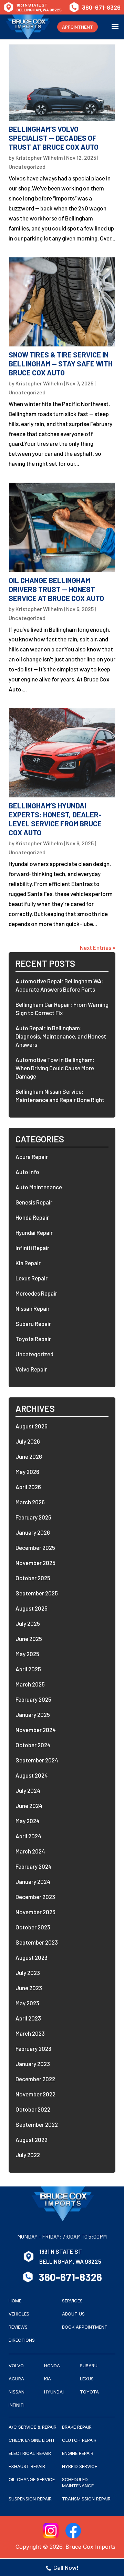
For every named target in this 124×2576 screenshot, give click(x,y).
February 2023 (33, 2048)
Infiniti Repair (32, 1248)
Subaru (89, 2366)
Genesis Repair (34, 1202)
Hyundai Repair (34, 1232)
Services (72, 2301)
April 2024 (28, 1836)
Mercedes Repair (36, 1293)
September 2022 (37, 2124)
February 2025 (33, 1699)
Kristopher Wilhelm (39, 158)
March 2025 (30, 1684)
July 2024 (28, 1790)
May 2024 (28, 1821)
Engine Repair (78, 2453)
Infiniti (17, 2405)
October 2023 (33, 1927)
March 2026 (30, 1502)
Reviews (18, 2327)
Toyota (89, 2392)
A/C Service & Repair (33, 2427)
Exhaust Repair (27, 2466)
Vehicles (19, 2314)
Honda (52, 2366)
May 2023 (27, 2003)
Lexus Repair (32, 1278)
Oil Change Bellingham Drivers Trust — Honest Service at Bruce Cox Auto (56, 589)
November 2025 (35, 1563)
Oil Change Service (32, 2479)
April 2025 (28, 1669)
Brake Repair (77, 2427)
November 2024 (36, 1730)
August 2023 (32, 1957)
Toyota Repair (33, 1339)
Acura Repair (32, 1157)
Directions (22, 2340)
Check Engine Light (32, 2440)
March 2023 (30, 2033)
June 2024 (29, 1806)
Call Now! (66, 2567)
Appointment (77, 27)
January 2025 (33, 1714)
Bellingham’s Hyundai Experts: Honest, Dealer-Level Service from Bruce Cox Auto (55, 819)
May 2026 (27, 1472)
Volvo (16, 2366)
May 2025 (27, 1654)
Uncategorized (27, 166)
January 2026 (33, 1532)
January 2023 (33, 2064)
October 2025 (33, 1578)
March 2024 (30, 1851)
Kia (48, 2379)
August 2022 (32, 2140)
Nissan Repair (33, 1308)
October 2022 (33, 2109)
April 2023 (28, 2018)
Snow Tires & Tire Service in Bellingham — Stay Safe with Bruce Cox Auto (61, 363)
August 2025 (32, 1608)
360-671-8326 (101, 7)
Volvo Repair (31, 1369)
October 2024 (33, 1745)
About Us (73, 2314)
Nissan (17, 2392)
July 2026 (28, 1441)
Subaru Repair (33, 1324)
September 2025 (37, 1593)
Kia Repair (28, 1263)
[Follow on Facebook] (73, 2531)
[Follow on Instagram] (51, 2531)
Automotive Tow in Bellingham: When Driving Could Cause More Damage (55, 1068)
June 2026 (29, 1456)
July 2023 (28, 1973)
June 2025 (29, 1639)
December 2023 (35, 1897)
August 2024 (32, 1775)
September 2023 (37, 1942)
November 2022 (35, 2094)
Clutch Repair (79, 2440)
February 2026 (33, 1517)
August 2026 (32, 1426)
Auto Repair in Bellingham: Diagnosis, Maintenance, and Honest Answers (61, 1036)
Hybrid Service (80, 2466)
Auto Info (27, 1172)
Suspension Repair (30, 2499)
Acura (16, 2379)
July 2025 (28, 1623)
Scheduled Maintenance (78, 2482)
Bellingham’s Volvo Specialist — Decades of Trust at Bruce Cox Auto (54, 138)
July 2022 (28, 2155)
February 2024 (34, 1866)
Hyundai (54, 2392)
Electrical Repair (30, 2453)
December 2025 (35, 1547)
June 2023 (29, 1988)
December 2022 (35, 2079)
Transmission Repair (86, 2499)
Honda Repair (32, 1217)
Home (15, 2301)
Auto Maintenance (39, 1187)
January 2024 (33, 1881)
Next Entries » (98, 947)
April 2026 (28, 1487)
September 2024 (37, 1760)
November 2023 (35, 1912)
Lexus (87, 2379)
